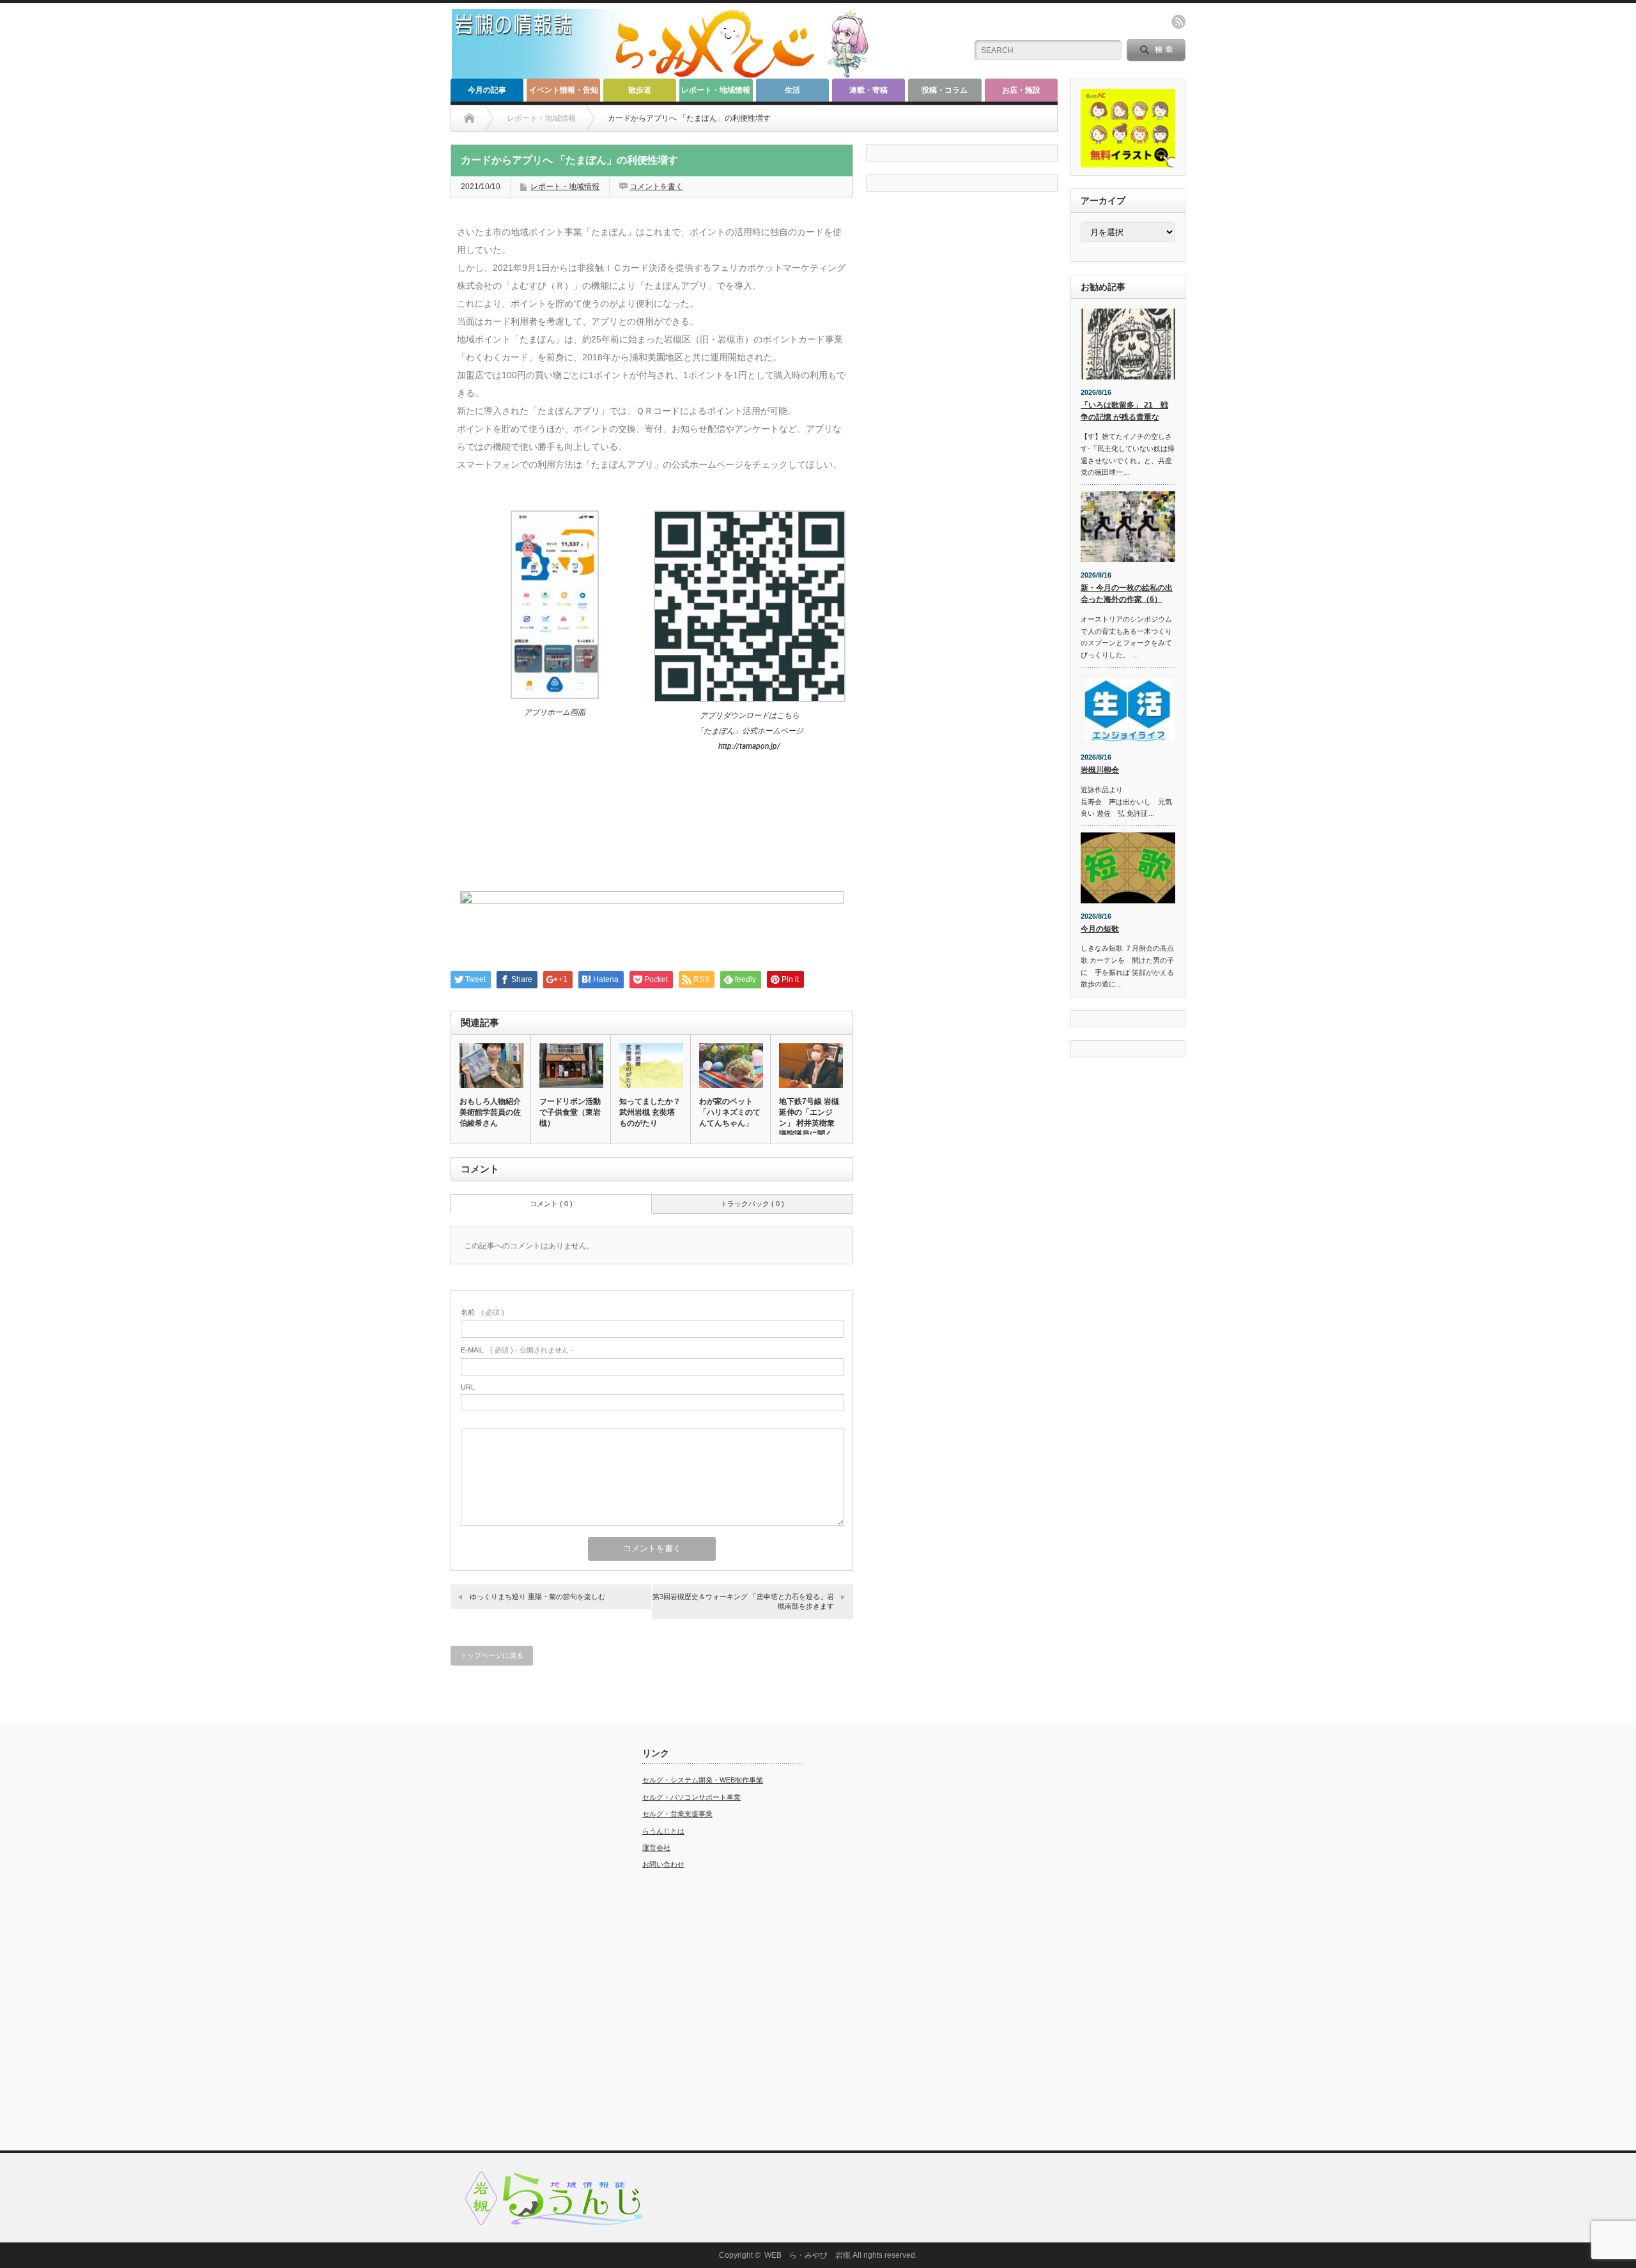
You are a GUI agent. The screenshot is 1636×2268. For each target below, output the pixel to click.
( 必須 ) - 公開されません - (517, 1350)
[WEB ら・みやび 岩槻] (667, 74)
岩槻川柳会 (1100, 770)
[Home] (469, 118)
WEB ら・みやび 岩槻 (807, 2255)
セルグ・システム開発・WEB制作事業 (703, 1780)
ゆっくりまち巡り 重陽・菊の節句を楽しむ (537, 1597)
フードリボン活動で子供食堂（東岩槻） (570, 1112)
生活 (792, 90)
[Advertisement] (530, 1940)
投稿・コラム (945, 90)
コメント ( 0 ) (551, 1204)
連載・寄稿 (868, 90)
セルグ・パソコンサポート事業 (691, 1797)
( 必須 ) (482, 1312)
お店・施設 (1021, 90)
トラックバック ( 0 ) (752, 1204)
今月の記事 (487, 90)
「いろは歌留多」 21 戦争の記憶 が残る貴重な (1124, 411)
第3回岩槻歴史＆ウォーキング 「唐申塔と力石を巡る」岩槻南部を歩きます (743, 1601)
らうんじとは (663, 1831)
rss (1178, 22)
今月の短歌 (1100, 929)
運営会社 (656, 1848)
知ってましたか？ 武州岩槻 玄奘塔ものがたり (651, 1112)
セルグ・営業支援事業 (677, 1814)
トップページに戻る (492, 1655)
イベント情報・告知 (564, 90)
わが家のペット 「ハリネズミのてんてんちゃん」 (730, 1112)
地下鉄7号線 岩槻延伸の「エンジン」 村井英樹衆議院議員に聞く (809, 1118)
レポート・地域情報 (716, 90)
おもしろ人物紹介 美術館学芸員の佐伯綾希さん (490, 1112)
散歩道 (640, 90)
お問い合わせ (663, 1864)
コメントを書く (656, 187)
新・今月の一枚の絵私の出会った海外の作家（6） (1127, 594)
